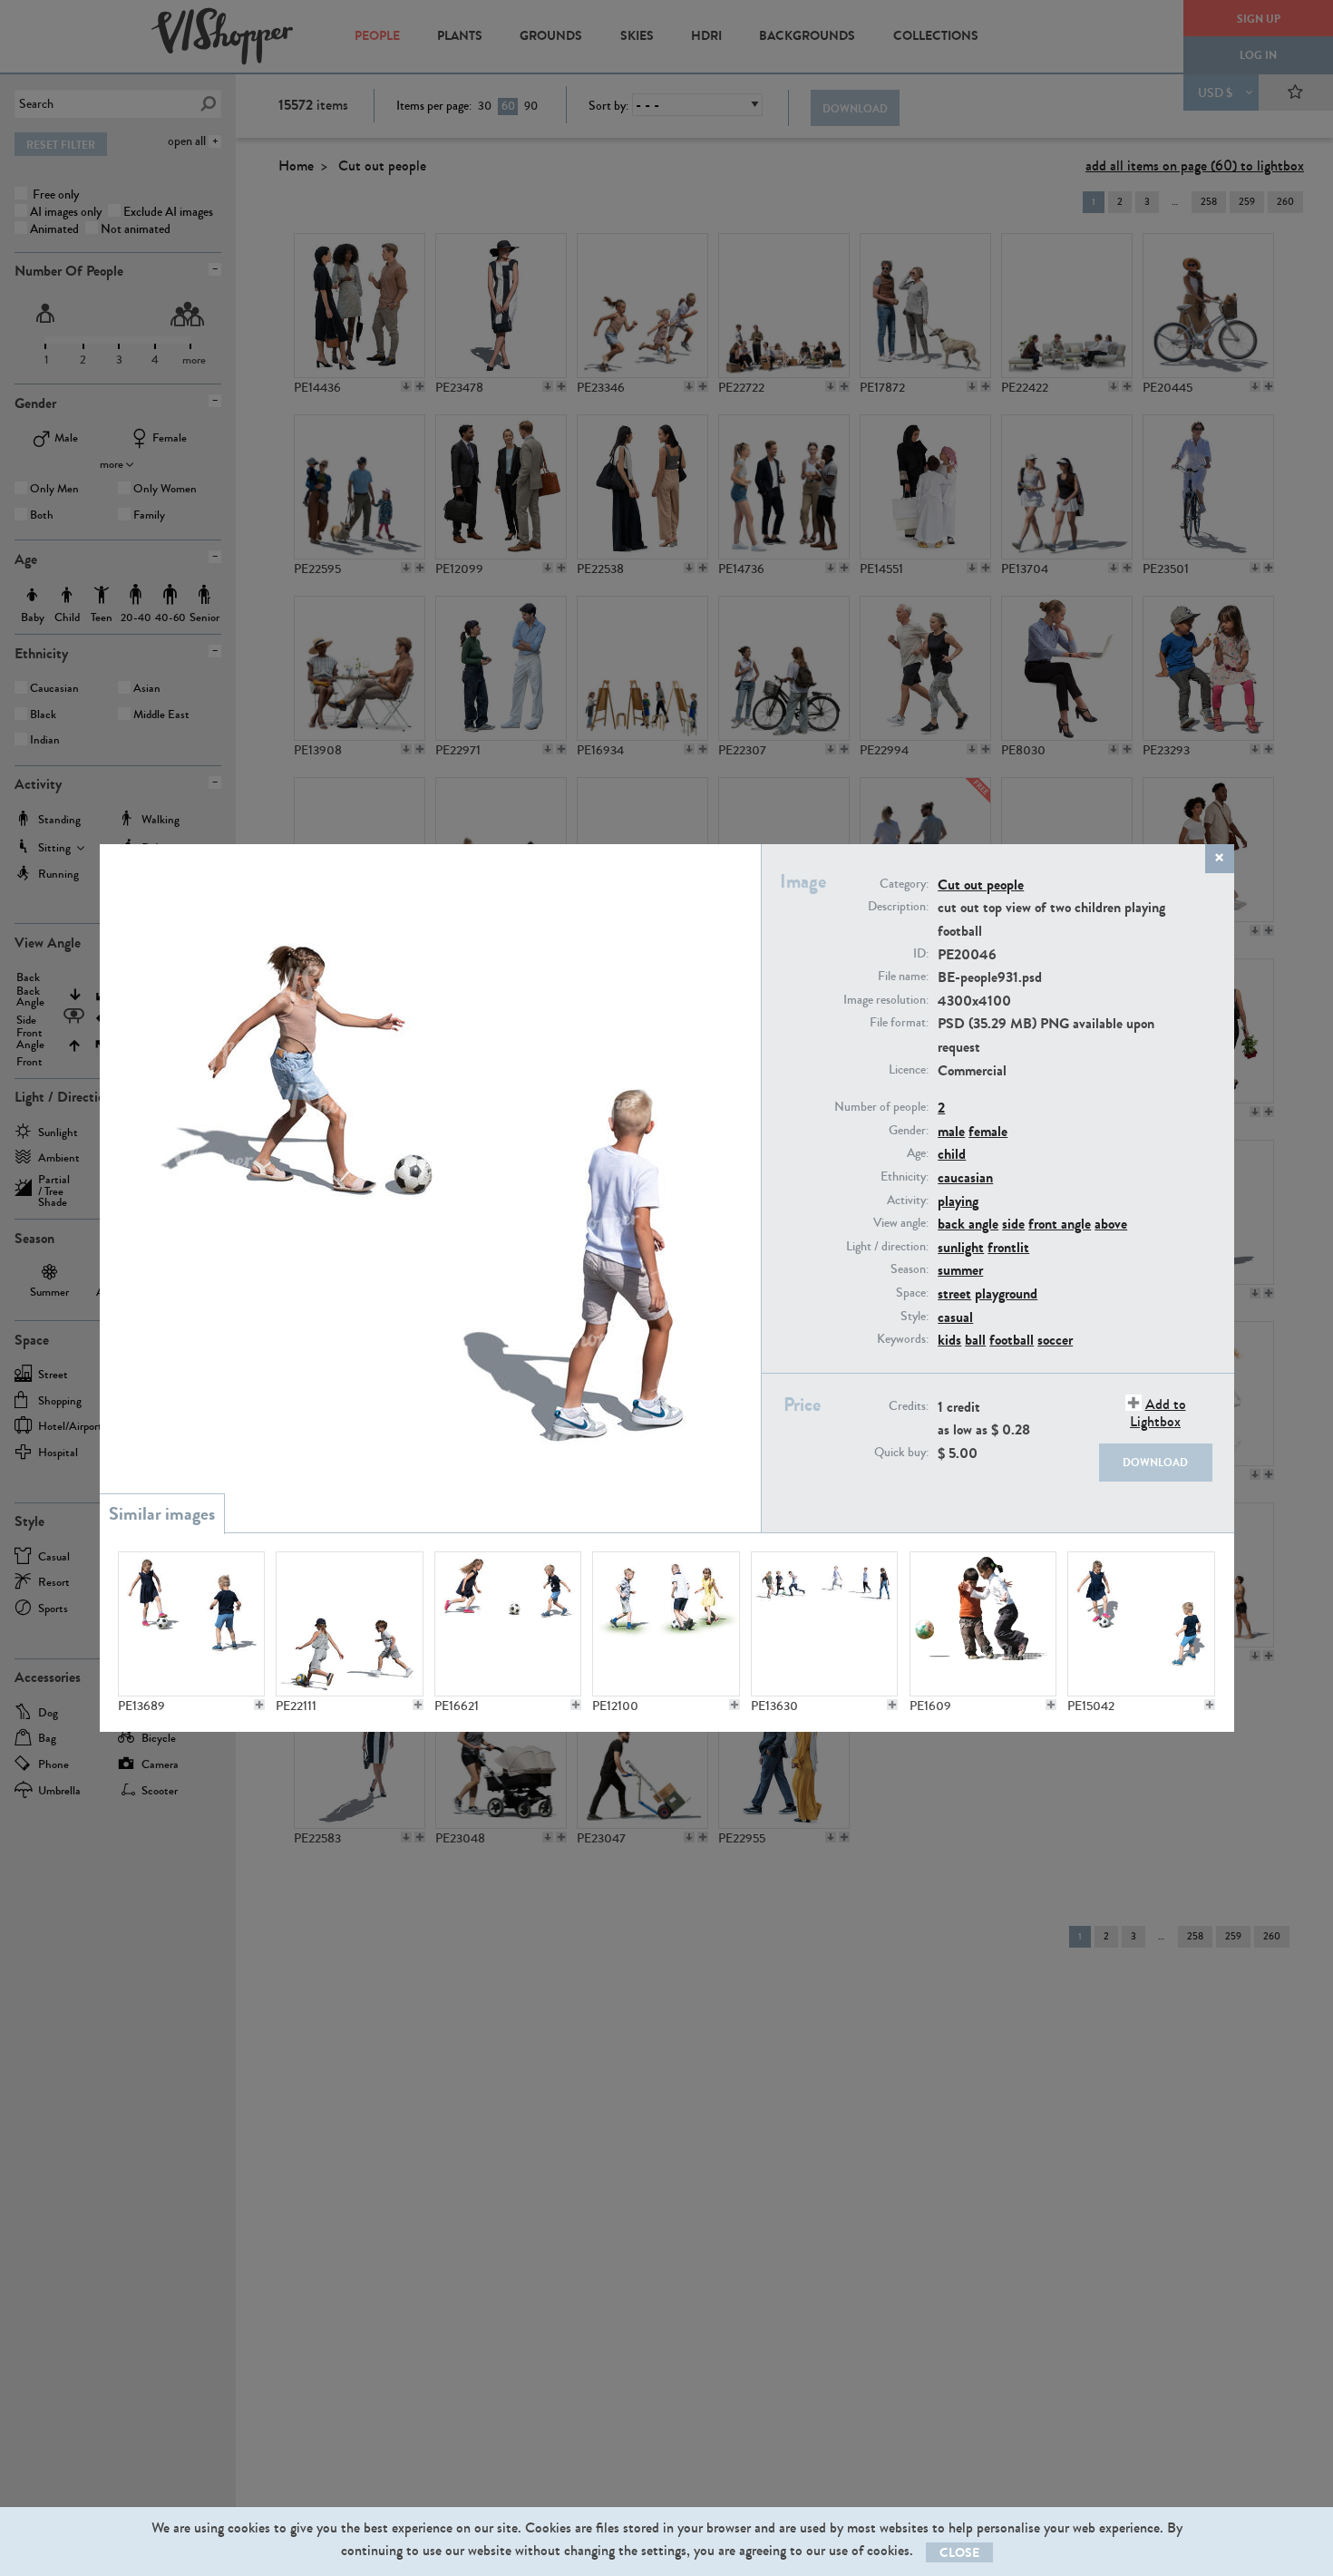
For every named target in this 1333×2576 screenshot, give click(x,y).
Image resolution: (886, 1000)
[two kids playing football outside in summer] (508, 1624)
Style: (915, 1317)
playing (958, 1201)
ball (975, 1340)
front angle (1060, 1224)
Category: (904, 884)
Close (959, 2553)
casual (955, 1317)
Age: (918, 1153)
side (1013, 1224)
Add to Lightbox (1158, 1413)
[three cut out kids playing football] (666, 1624)
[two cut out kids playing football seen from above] (1141, 1624)
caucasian (965, 1177)
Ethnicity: (905, 1177)
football (1012, 1340)
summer (960, 1270)
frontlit (1008, 1247)
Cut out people (981, 885)
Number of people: (881, 1107)
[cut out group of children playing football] (824, 1624)
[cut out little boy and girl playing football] (983, 1624)
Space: (912, 1293)
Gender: (909, 1131)
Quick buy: (901, 1453)
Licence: (909, 1070)
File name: (903, 977)
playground (1006, 1293)
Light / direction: (887, 1247)
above (1111, 1224)
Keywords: (903, 1339)
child (952, 1154)
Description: (898, 907)
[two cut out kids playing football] (191, 1624)
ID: (921, 954)
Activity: (908, 1201)
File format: (899, 1023)
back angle (968, 1224)
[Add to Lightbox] (259, 1705)
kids (949, 1340)
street (954, 1293)
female (988, 1131)
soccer (1055, 1340)
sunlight (961, 1247)
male (951, 1131)
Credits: (909, 1406)
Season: (910, 1269)
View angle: (901, 1223)
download (1155, 1463)
